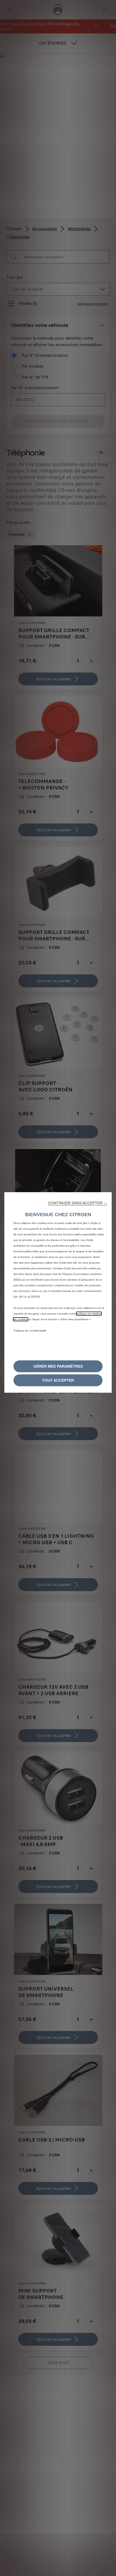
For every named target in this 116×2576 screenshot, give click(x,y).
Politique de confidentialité (30, 1331)
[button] (78, 1203)
